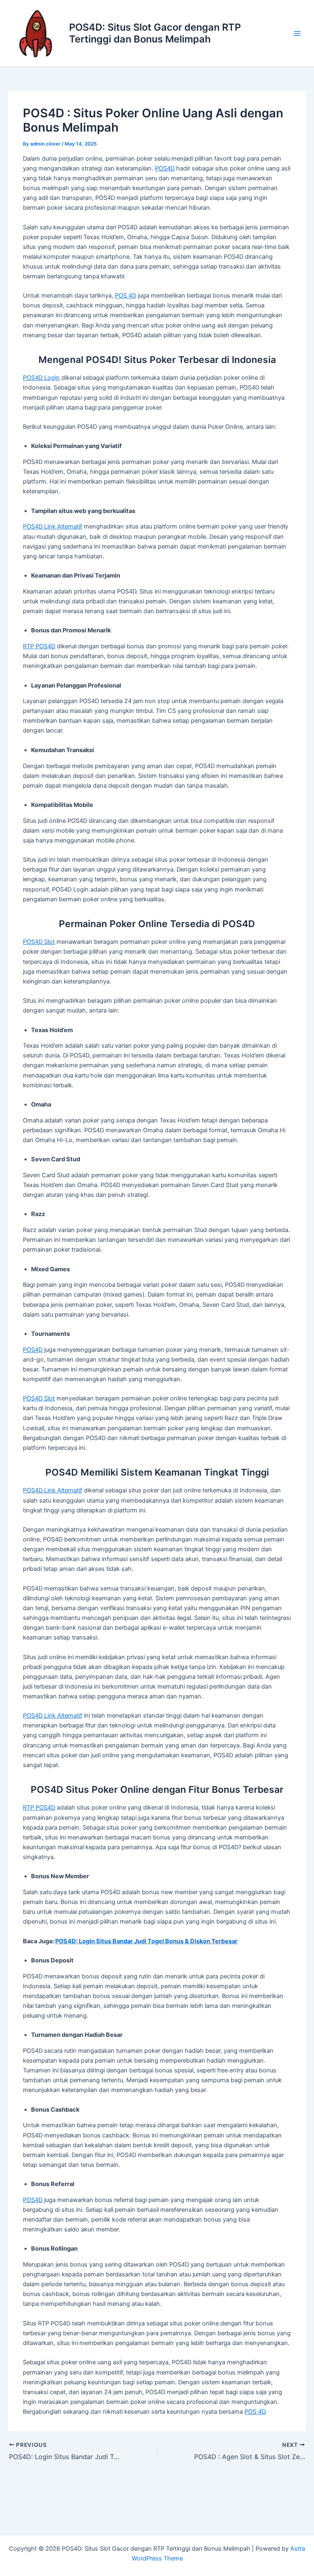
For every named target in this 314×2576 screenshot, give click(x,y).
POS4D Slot (39, 942)
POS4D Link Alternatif (53, 526)
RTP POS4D (39, 646)
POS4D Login (41, 378)
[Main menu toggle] (297, 34)
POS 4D (126, 296)
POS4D (165, 168)
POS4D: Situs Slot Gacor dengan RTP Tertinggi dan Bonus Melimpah (155, 33)
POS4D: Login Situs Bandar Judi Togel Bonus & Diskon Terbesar (146, 1941)
